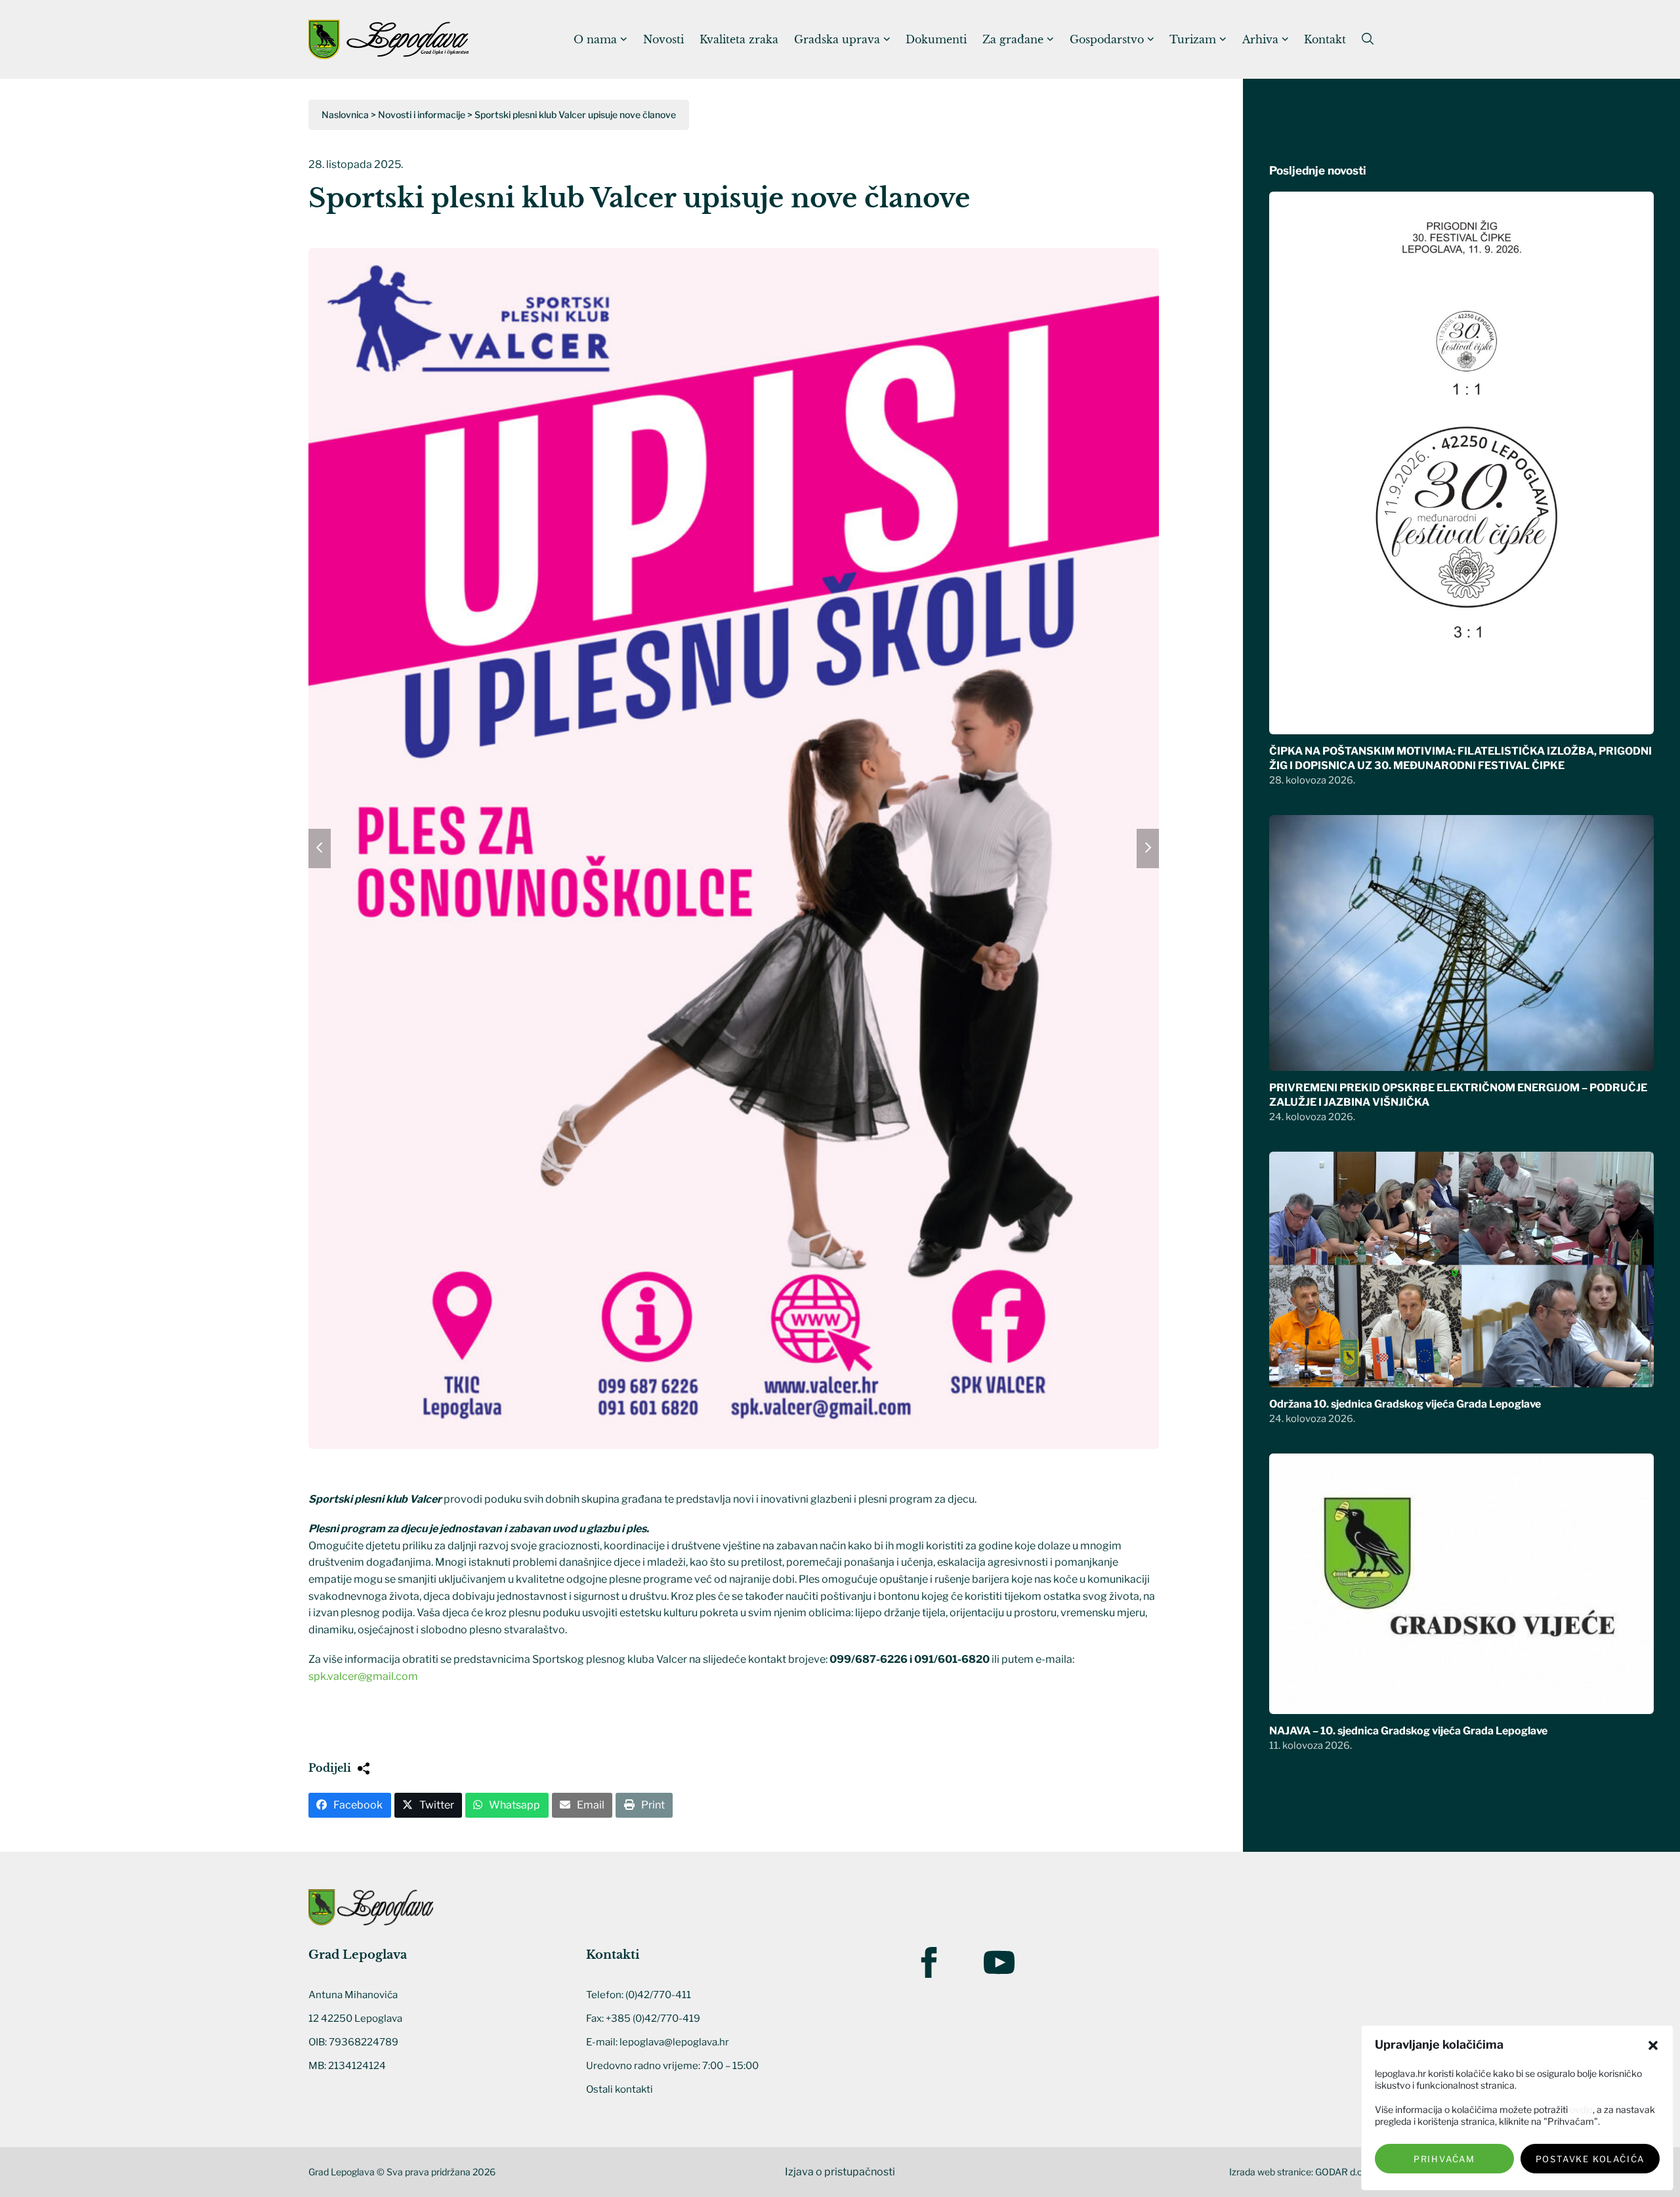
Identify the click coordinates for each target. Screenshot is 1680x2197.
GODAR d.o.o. (1343, 2172)
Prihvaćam (1444, 2159)
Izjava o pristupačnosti (840, 2172)
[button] (1653, 2045)
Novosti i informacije (422, 115)
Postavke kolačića (1590, 2159)
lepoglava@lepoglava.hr (674, 2042)
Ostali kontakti (619, 2089)
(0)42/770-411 (658, 1995)
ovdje (1581, 2109)
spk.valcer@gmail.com (363, 1676)
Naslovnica (345, 115)
